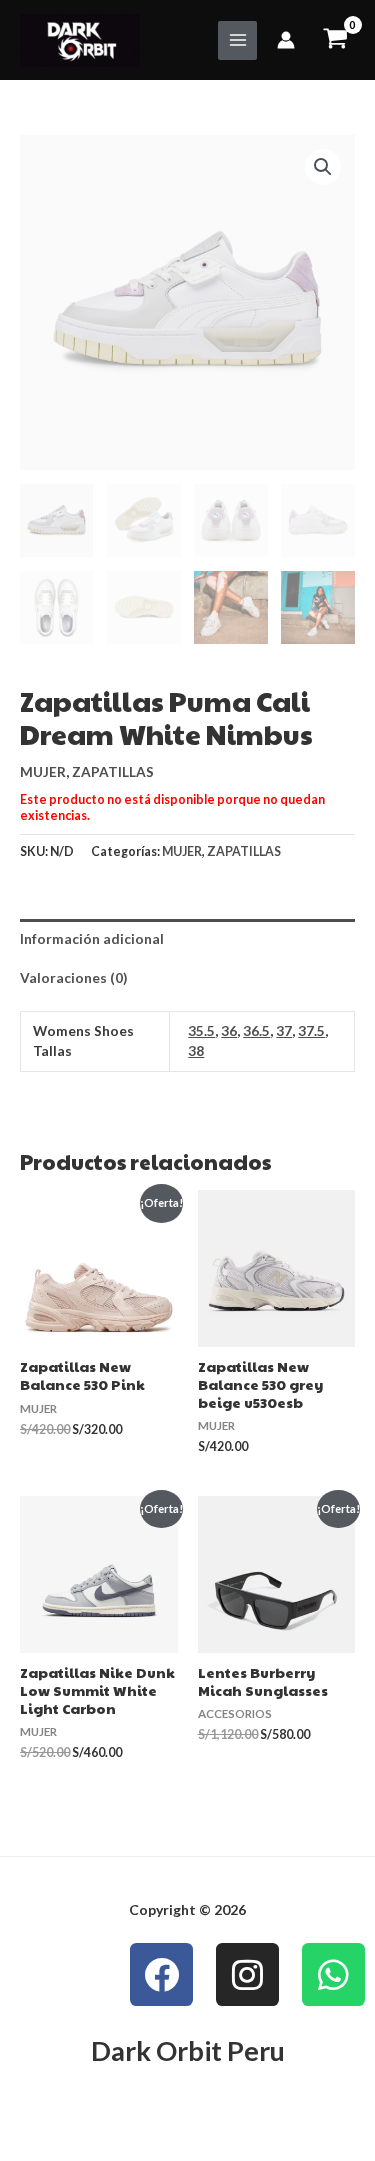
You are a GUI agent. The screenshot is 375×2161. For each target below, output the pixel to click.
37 (284, 1030)
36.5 (256, 1030)
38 (196, 1050)
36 (229, 1030)
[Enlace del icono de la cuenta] (286, 40)
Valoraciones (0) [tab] (73, 977)
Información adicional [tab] (92, 938)
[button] (323, 167)
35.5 (201, 1030)
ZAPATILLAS (113, 771)
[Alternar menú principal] (237, 40)
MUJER (43, 771)
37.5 (311, 1030)
